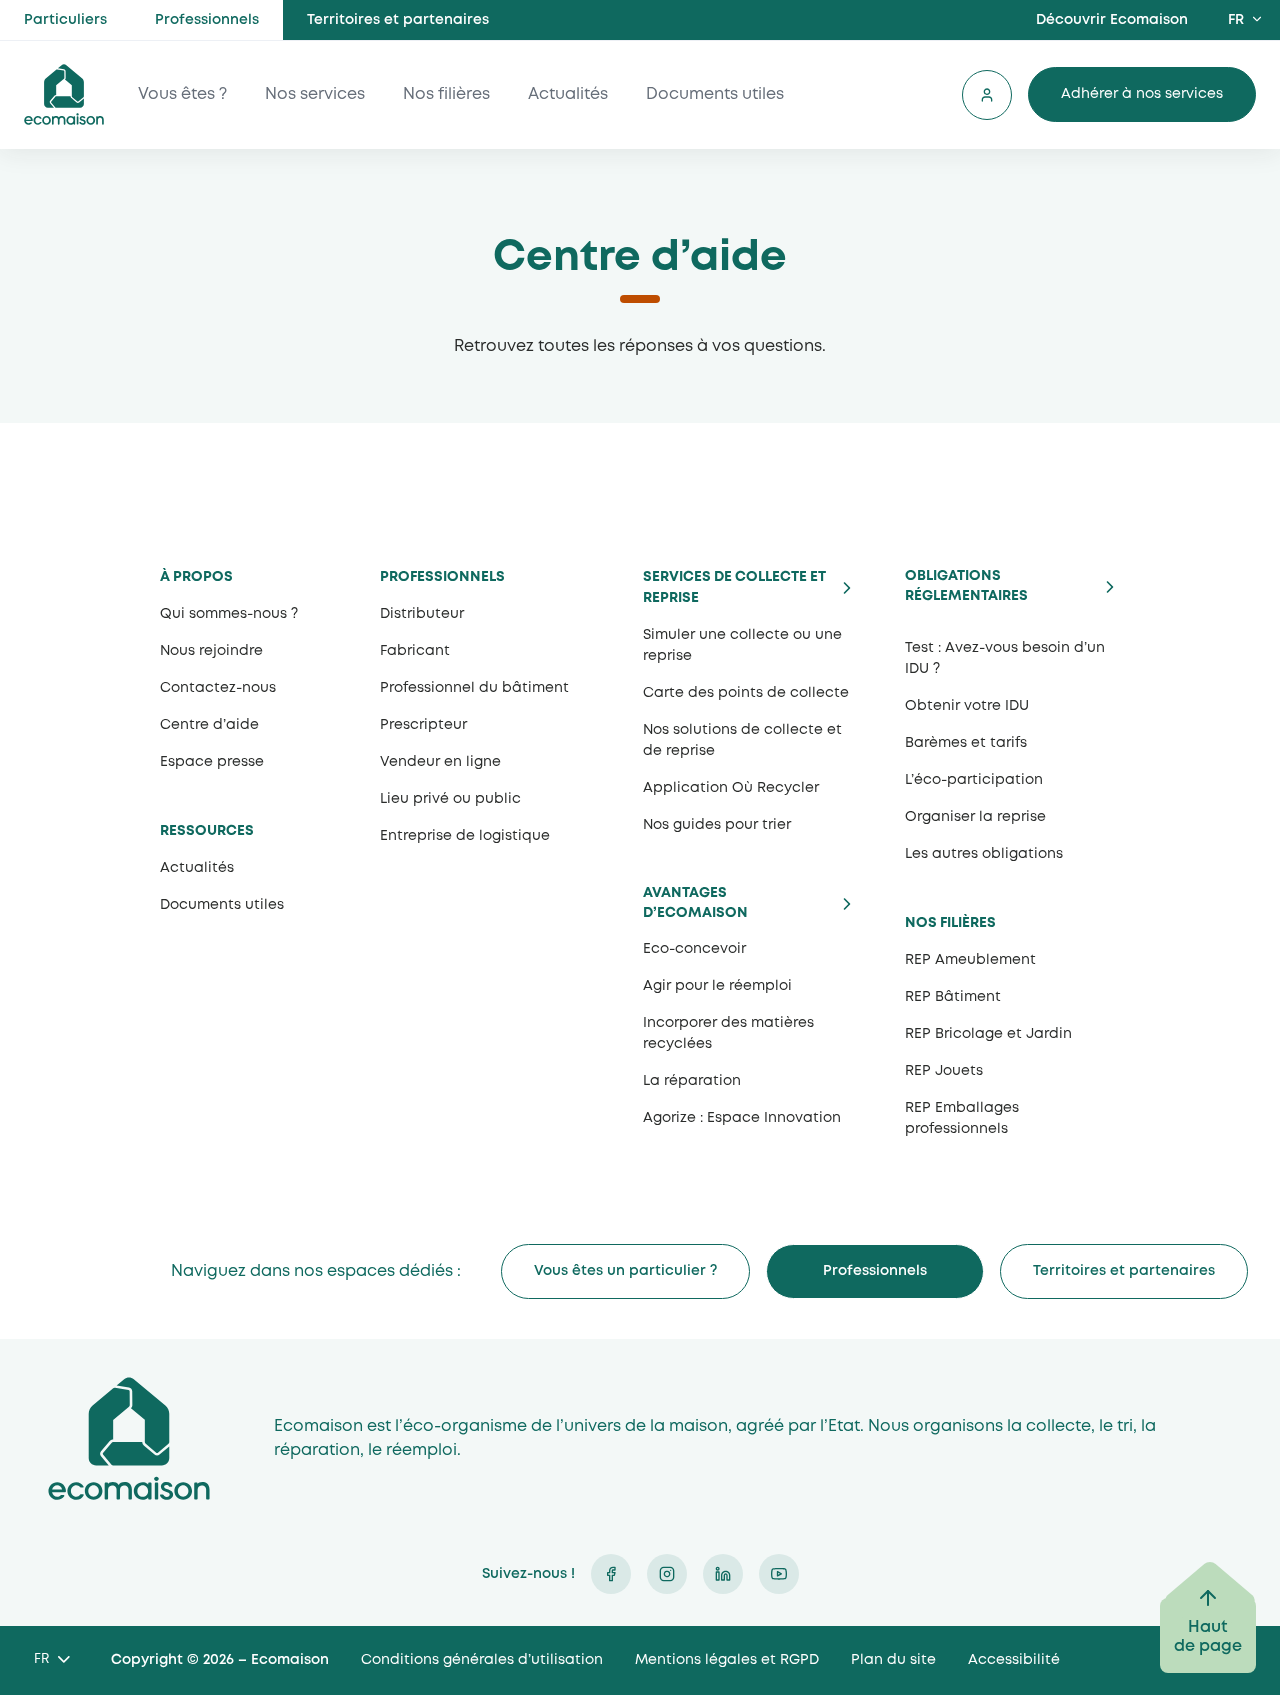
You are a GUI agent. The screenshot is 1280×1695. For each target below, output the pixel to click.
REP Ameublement (970, 960)
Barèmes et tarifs (966, 743)
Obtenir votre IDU (967, 706)
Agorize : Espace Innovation (742, 1118)
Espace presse (212, 762)
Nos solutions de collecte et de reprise (742, 740)
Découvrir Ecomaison (1112, 20)
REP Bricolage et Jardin (988, 1034)
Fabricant (415, 651)
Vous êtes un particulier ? (625, 1271)
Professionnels (207, 20)
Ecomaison (129, 1438)
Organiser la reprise (975, 817)
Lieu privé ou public (450, 799)
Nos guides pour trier (717, 825)
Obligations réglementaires (966, 586)
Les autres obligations (984, 854)
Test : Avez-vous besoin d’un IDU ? (1005, 658)
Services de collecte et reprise (734, 587)
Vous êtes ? (182, 94)
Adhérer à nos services (1142, 94)
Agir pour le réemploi (717, 986)
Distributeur (422, 614)
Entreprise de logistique (465, 836)
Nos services (315, 94)
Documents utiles (715, 94)
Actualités (568, 94)
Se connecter (987, 95)
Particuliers (65, 20)
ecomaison (64, 94)
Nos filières (446, 94)
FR (1236, 20)
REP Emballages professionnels (962, 1118)
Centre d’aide (209, 725)
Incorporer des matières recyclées (728, 1033)
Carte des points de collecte (746, 693)
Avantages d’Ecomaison (695, 903)
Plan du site (893, 1660)
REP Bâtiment (953, 997)
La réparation (692, 1081)
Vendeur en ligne (440, 762)
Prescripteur (423, 725)
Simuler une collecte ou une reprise (742, 645)
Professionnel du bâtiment (474, 688)
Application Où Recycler (731, 788)
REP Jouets (944, 1071)
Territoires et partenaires (398, 20)
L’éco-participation (974, 780)
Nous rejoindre (211, 651)
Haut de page (1208, 1637)
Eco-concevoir (694, 949)
